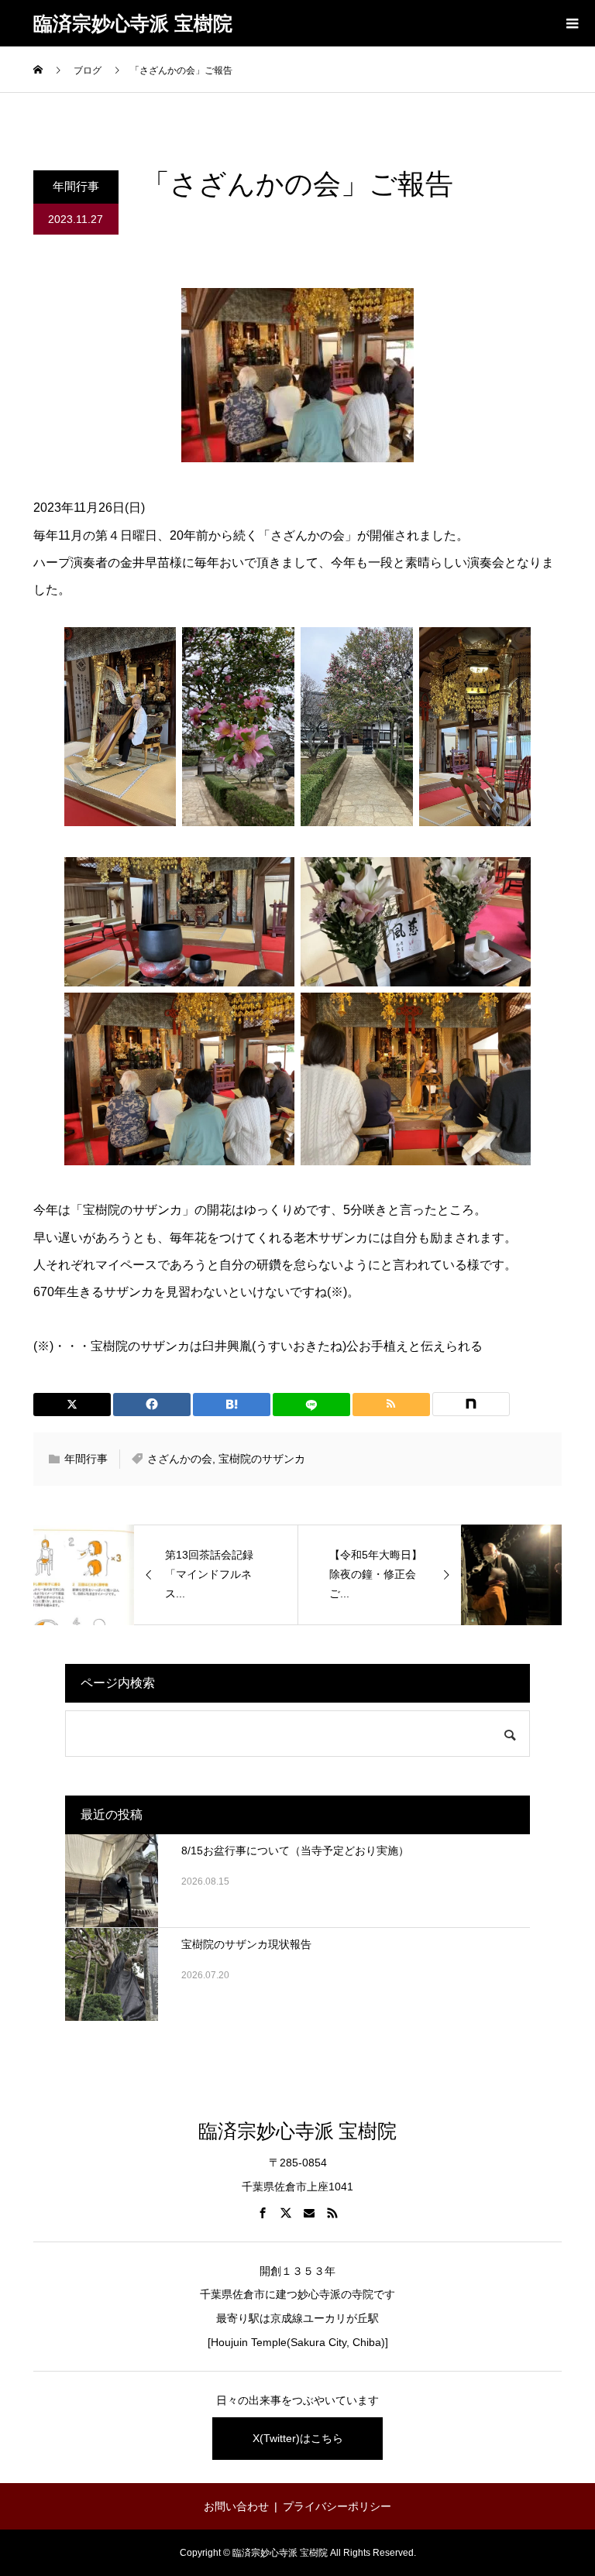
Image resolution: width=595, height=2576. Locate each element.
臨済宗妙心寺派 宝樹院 (133, 23)
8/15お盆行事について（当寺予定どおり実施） (295, 1851)
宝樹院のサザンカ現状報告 (246, 1944)
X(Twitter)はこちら (298, 2438)
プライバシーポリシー (337, 2506)
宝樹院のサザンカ (262, 1459)
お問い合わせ (236, 2506)
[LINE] (311, 1405)
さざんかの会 (180, 1459)
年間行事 (76, 186)
